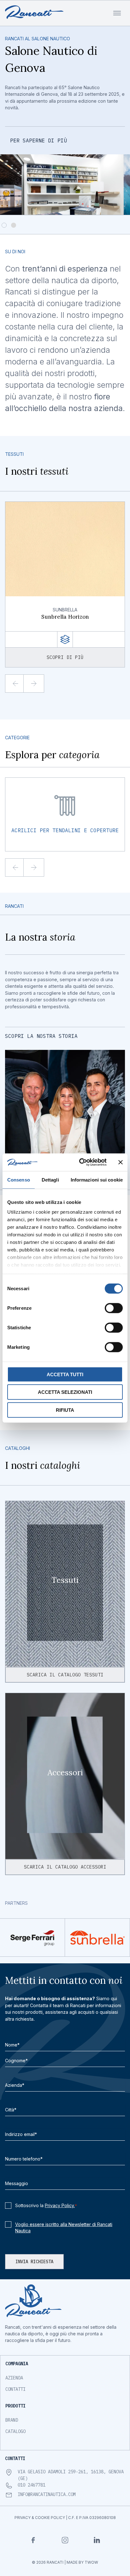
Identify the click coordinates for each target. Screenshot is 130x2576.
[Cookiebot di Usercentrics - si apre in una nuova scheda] (80, 1162)
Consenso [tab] (19, 1179)
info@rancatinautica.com (47, 2494)
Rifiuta (65, 1410)
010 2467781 (32, 2485)
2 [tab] (14, 226)
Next (39, 684)
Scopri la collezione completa (56, 123)
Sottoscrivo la (46, 2205)
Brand (12, 2420)
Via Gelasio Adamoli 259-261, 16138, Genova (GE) (71, 2475)
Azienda (14, 2378)
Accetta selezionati (65, 1392)
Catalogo (15, 2431)
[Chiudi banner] (121, 1162)
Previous (21, 684)
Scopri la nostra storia (41, 1036)
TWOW (91, 2562)
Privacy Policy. (60, 2205)
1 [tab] (5, 226)
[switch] (114, 1308)
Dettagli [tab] (50, 1179)
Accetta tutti (65, 1374)
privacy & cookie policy (40, 2518)
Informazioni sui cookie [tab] (97, 1179)
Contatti (15, 2389)
